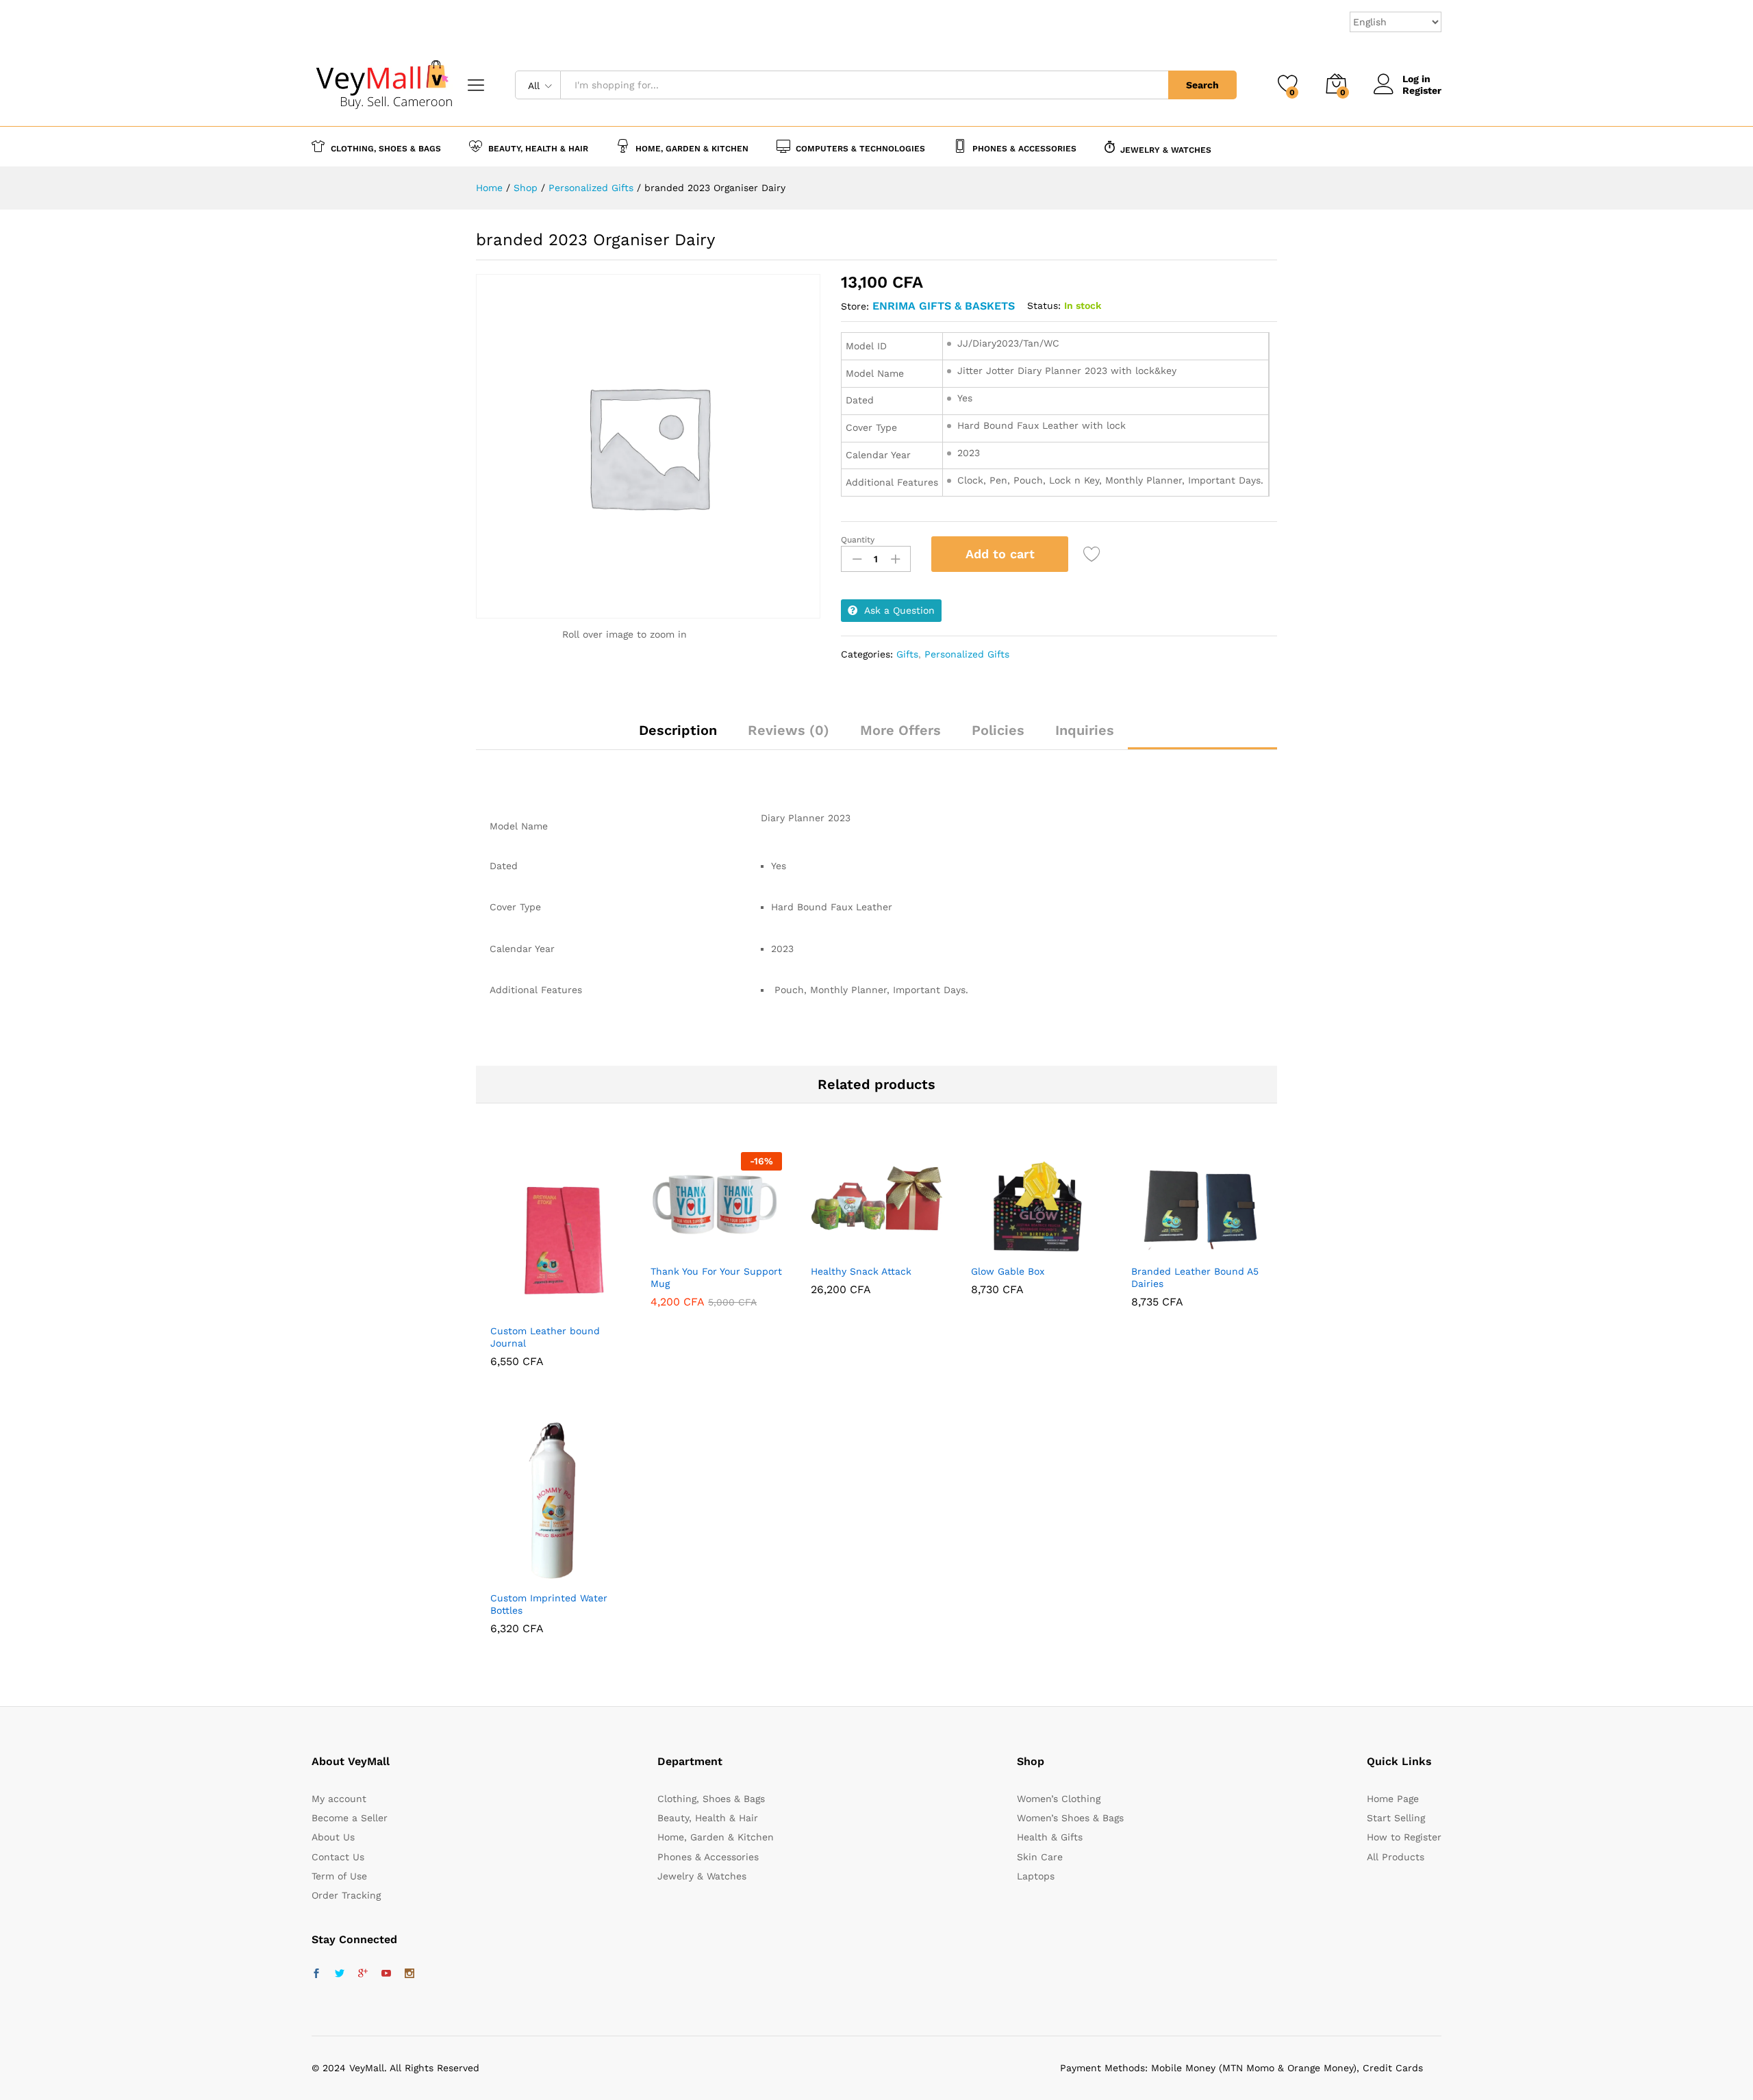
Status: (1044, 305)
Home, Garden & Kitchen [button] (692, 148)
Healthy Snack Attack (861, 1271)
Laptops (1036, 1876)
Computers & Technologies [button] (860, 148)
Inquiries (1085, 730)
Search (1202, 85)
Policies (998, 730)
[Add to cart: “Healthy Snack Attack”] (843, 1249)
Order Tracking (346, 1895)
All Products (1396, 1857)
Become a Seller (350, 1818)
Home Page (1393, 1799)
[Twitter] (340, 1974)
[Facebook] (316, 1974)
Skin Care (1040, 1857)
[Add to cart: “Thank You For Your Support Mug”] (683, 1249)
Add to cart (1000, 554)
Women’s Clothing (1059, 1799)
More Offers (900, 730)
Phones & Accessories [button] (1024, 148)
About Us (333, 1837)
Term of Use (339, 1876)
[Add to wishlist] (1094, 554)
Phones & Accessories (708, 1857)
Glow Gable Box (1008, 1271)
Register (1422, 90)
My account (339, 1799)
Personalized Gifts (967, 654)
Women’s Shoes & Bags (1070, 1818)
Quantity (858, 540)
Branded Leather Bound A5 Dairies (1195, 1277)
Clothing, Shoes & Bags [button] (386, 148)
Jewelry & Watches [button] (1166, 150)
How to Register (1404, 1837)
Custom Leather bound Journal (545, 1337)
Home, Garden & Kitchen (716, 1837)
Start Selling (1396, 1818)
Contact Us (338, 1857)
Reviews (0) (789, 730)
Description (678, 730)
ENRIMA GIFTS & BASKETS (944, 306)
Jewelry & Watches (702, 1876)
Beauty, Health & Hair (708, 1818)
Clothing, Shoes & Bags (711, 1799)
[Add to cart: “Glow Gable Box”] (1003, 1249)
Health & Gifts (1050, 1837)
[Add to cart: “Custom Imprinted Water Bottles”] (522, 1575)
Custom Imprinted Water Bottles (549, 1604)
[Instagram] (409, 1974)
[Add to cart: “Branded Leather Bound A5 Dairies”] (1163, 1249)
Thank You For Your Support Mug (716, 1277)
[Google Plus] (363, 1974)
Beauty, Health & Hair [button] (538, 148)
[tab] (678, 736)
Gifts (907, 654)
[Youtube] (386, 1974)
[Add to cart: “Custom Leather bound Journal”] (522, 1308)
